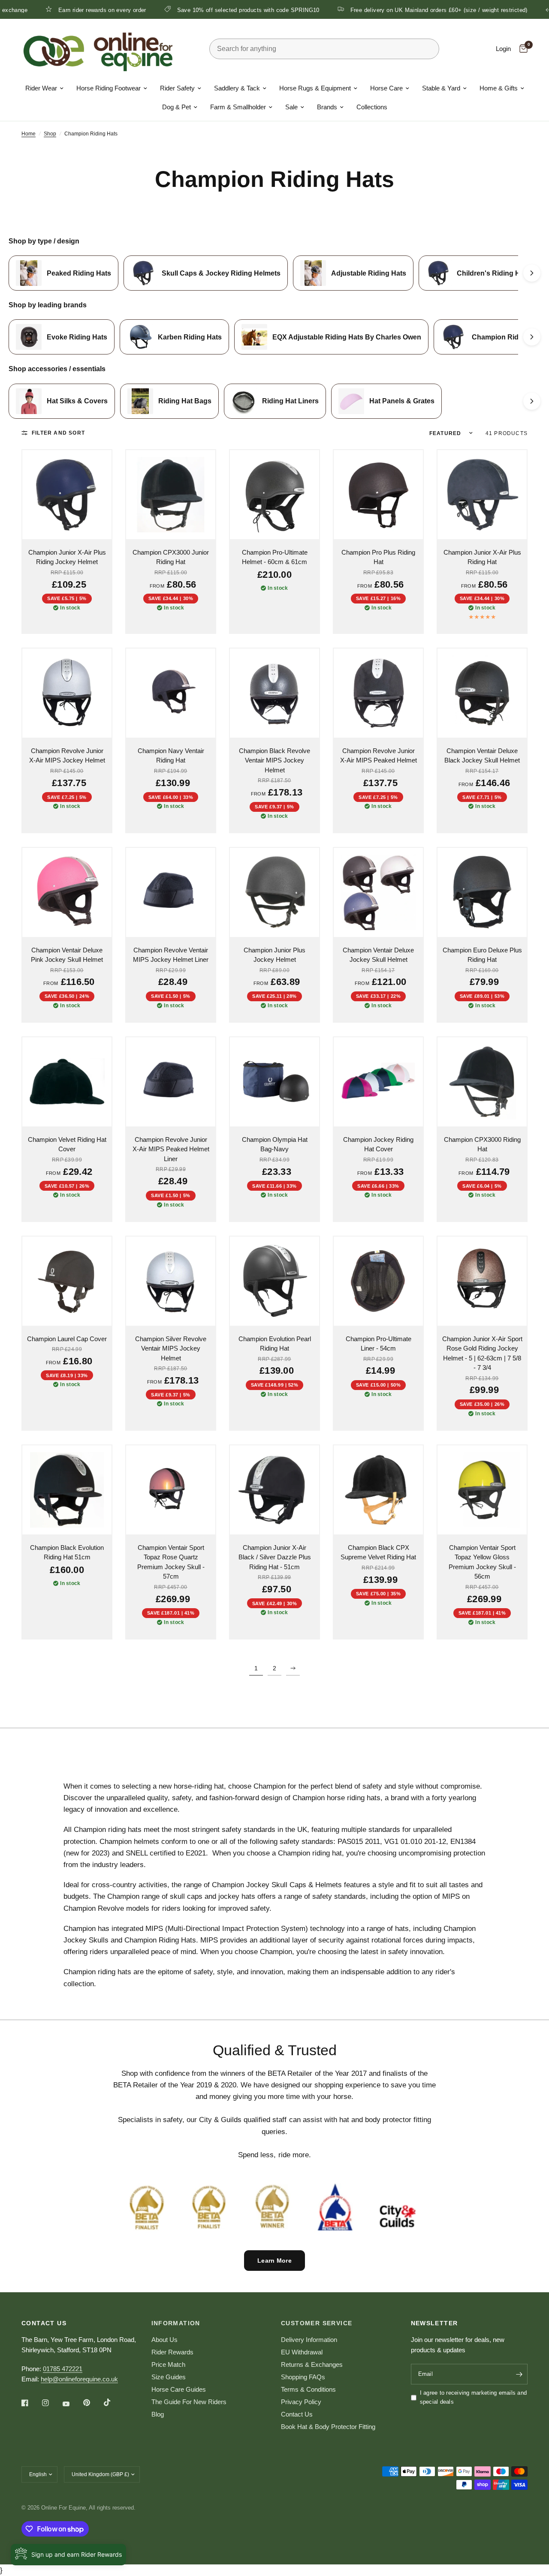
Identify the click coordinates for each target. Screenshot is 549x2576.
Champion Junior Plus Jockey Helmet (274, 955)
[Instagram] (51, 2403)
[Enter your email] (519, 2374)
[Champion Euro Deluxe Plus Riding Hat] (482, 892)
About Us (164, 2340)
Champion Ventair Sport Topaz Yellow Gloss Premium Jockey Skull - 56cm (482, 1562)
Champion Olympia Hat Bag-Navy (275, 1144)
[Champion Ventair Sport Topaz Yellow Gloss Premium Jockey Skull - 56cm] (482, 1490)
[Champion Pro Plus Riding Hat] (378, 495)
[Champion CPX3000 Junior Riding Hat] (171, 495)
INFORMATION (176, 2323)
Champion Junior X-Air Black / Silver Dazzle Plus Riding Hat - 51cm (275, 1557)
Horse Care (386, 88)
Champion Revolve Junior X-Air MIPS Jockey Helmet (67, 756)
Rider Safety (177, 88)
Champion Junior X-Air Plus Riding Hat (482, 557)
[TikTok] (113, 2402)
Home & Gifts (499, 88)
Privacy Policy (301, 2402)
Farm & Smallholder (238, 107)
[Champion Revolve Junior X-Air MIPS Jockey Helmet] (67, 693)
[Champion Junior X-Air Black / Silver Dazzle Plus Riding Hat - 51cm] (274, 1490)
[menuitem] (44, 88)
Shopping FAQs (303, 2377)
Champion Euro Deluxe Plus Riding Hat (482, 955)
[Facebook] (31, 2403)
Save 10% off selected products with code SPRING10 (185, 10)
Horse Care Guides (179, 2389)
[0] (521, 49)
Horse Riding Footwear (109, 88)
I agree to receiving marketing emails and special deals (474, 2397)
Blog (158, 2414)
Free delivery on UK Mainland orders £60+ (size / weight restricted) (376, 10)
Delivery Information (309, 2340)
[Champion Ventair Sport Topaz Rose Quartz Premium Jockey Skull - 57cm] (171, 1490)
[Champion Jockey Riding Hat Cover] (378, 1082)
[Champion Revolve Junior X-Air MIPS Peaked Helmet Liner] (171, 1082)
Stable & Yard (441, 88)
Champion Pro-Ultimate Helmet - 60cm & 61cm (275, 557)
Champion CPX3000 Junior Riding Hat (171, 557)
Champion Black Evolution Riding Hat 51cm (67, 1552)
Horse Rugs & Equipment (315, 88)
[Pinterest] (93, 2403)
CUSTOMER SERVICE (317, 2323)
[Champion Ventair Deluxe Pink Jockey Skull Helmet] (67, 892)
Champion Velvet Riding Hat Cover (67, 1144)
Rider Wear (41, 88)
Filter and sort (58, 433)
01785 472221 (63, 2369)
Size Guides (169, 2377)
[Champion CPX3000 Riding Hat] (482, 1082)
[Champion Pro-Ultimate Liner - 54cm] (378, 1281)
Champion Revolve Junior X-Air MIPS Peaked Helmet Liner (171, 1149)
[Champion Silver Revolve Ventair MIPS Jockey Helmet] (171, 1281)
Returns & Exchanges (312, 2364)
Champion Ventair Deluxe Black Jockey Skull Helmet (482, 756)
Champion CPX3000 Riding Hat (482, 1144)
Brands (327, 107)
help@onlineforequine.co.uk (79, 2379)
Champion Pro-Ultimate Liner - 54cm (379, 1344)
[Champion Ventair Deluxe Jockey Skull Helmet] (378, 892)
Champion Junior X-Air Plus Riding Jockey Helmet (67, 557)
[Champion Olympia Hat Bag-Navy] (274, 1082)
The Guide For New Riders (189, 2402)
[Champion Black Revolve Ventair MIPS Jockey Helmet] (274, 693)
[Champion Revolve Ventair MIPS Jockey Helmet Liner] (171, 892)
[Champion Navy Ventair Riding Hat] (171, 693)
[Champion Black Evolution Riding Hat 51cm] (67, 1490)
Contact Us (297, 2414)
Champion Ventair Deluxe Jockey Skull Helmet (378, 955)
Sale (291, 107)
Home (29, 134)
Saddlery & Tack (237, 88)
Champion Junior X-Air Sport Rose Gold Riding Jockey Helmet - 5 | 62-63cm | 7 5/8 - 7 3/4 (482, 1353)
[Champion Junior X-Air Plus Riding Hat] (482, 495)
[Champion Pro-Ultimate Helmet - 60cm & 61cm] (274, 495)
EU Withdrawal (302, 2352)
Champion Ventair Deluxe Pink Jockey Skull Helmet (67, 955)
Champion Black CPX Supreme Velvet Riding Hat (378, 1552)
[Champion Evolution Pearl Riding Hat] (274, 1281)
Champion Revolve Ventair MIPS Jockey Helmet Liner (171, 955)
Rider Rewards (172, 2352)
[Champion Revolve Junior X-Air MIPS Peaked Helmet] (378, 693)
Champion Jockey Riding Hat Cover (378, 1144)
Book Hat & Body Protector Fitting (328, 2427)
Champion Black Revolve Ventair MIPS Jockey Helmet (274, 760)
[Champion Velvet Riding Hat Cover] (67, 1082)
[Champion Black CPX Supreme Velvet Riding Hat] (378, 1490)
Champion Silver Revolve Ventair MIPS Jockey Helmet (171, 1348)
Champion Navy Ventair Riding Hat (171, 756)
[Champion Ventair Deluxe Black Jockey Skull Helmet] (482, 693)
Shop (50, 134)
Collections (372, 107)
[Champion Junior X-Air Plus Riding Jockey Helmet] (67, 495)
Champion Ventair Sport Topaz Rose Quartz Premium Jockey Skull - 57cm (171, 1562)
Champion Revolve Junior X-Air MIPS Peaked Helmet (379, 756)
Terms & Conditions (308, 2389)
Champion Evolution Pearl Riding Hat (275, 1344)
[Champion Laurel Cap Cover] (67, 1281)
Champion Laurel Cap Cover (67, 1339)
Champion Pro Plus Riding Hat (378, 557)
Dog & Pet (176, 107)
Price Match (168, 2364)
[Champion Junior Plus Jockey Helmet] (274, 892)
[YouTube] (72, 2404)
